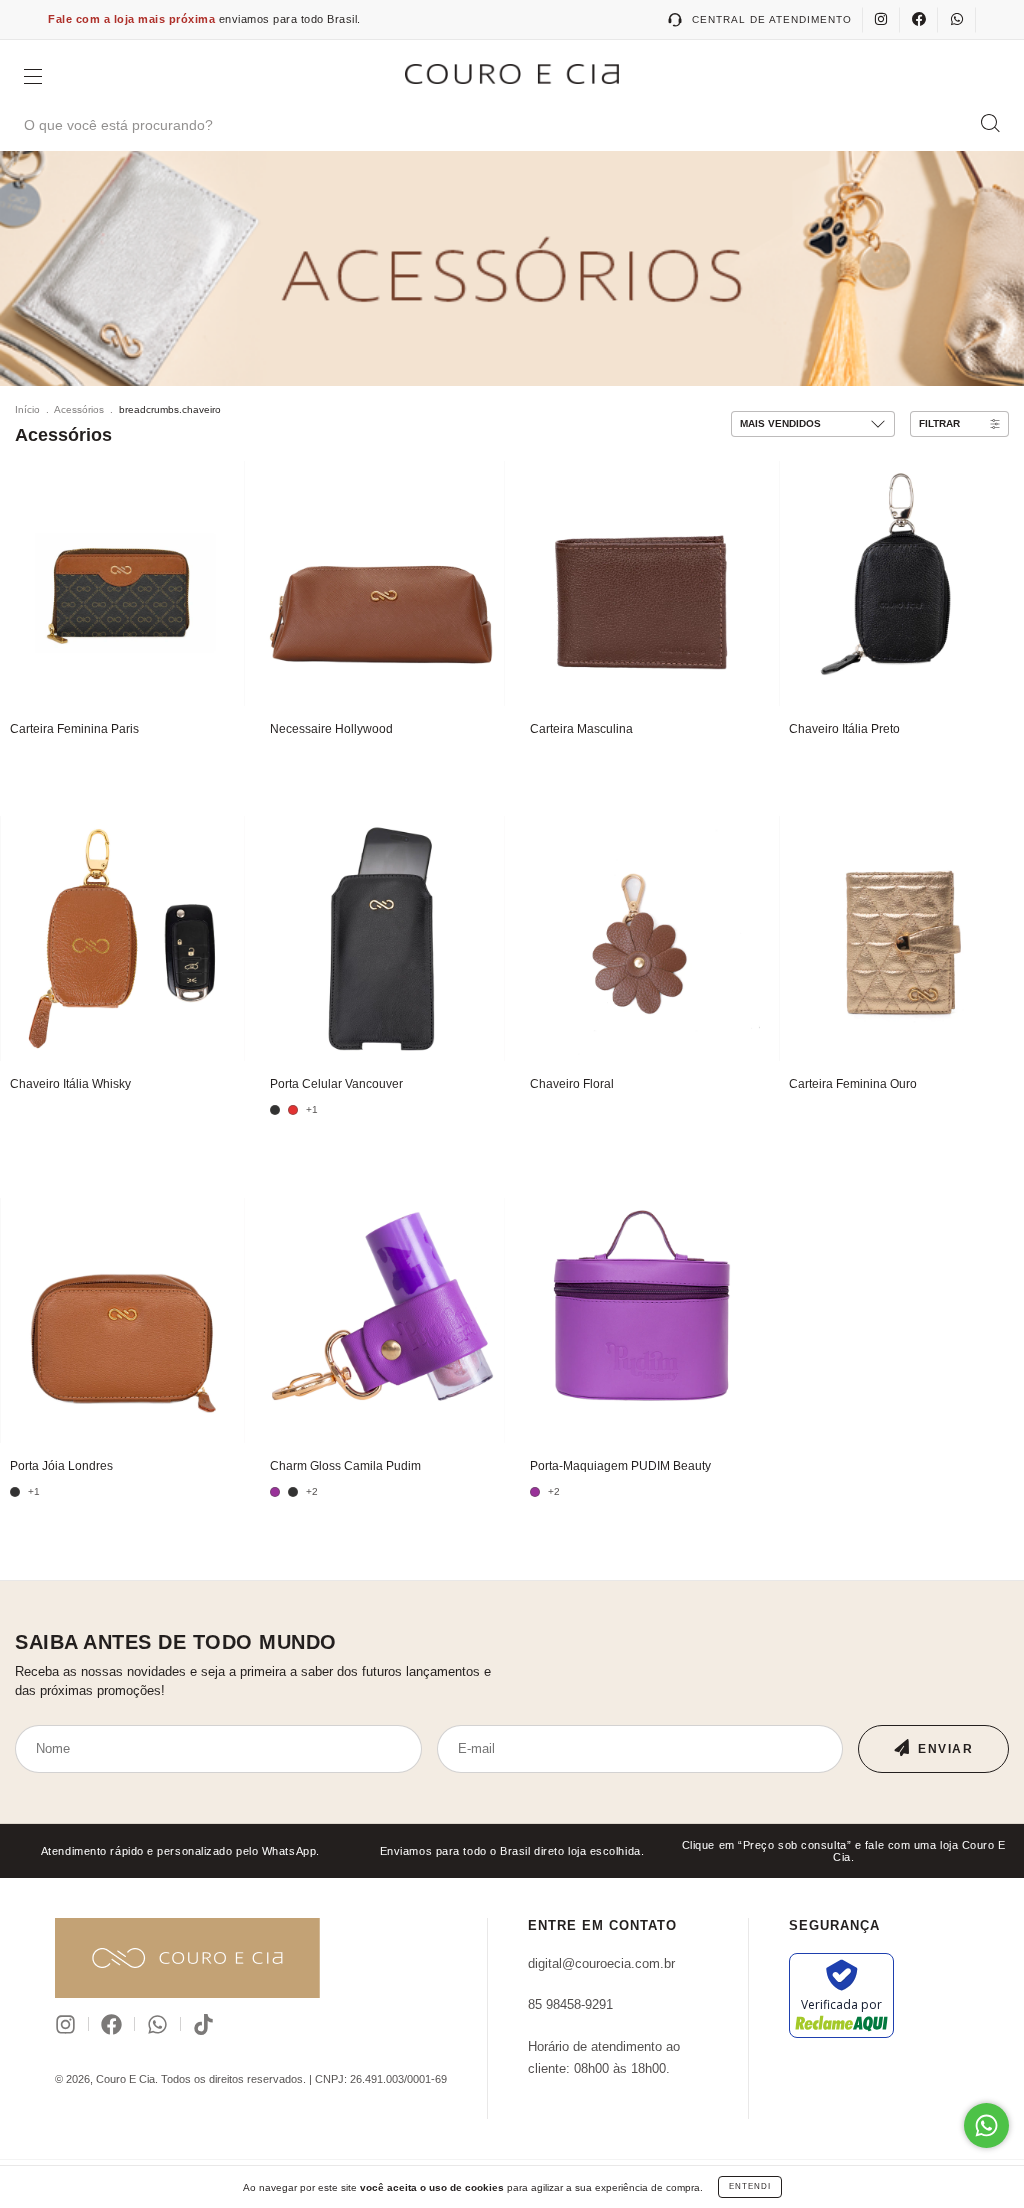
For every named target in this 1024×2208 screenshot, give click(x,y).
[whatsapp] (957, 20)
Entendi (750, 2186)
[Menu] (33, 78)
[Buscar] (990, 123)
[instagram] (881, 20)
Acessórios (79, 409)
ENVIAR (945, 1749)
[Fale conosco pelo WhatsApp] (986, 2125)
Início (27, 409)
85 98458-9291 (570, 2004)
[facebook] (919, 20)
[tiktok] (203, 2024)
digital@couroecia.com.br (601, 1963)
